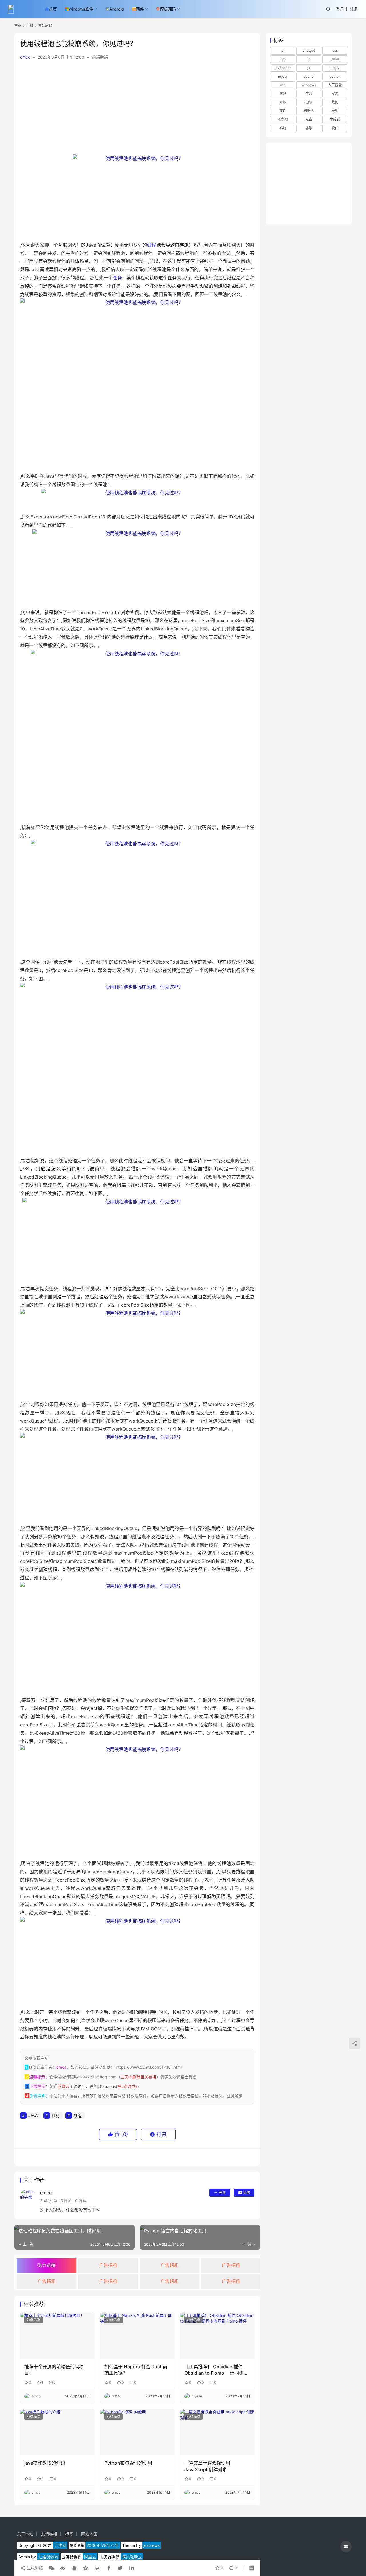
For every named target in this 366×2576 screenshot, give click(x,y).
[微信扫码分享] (51, 2568)
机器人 (309, 111)
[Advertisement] (137, 109)
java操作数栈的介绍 (45, 2463)
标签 (69, 2534)
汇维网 (60, 2545)
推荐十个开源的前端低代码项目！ (54, 2370)
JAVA (33, 2115)
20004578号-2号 (103, 2545)
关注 (222, 2193)
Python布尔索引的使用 (128, 2463)
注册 (354, 9)
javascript (283, 68)
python (335, 76)
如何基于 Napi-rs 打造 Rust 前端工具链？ (136, 2370)
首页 (53, 9)
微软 (309, 102)
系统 (283, 128)
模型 (335, 111)
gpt (283, 59)
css (335, 50)
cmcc (25, 57)
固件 (140, 9)
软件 (335, 128)
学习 (309, 94)
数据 (335, 102)
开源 (283, 102)
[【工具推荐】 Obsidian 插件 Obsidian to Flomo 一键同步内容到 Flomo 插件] (217, 2336)
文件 (283, 111)
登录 (340, 9)
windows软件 (81, 9)
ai (283, 50)
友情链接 (49, 2534)
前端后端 (100, 57)
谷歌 (309, 128)
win (283, 85)
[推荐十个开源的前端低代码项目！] (57, 2336)
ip (309, 59)
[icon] (346, 2547)
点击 (309, 119)
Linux (335, 68)
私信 (246, 2193)
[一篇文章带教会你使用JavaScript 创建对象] (217, 2432)
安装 (335, 94)
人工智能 (335, 85)
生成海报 (34, 2568)
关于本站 (25, 2534)
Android (117, 9)
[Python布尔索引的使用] (137, 2432)
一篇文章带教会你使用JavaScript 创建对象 (207, 2466)
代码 (283, 94)
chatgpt (309, 50)
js (309, 68)
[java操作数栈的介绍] (57, 2432)
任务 (117, 278)
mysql (283, 76)
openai (309, 76)
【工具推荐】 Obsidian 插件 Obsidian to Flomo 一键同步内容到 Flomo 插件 (216, 2370)
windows (309, 85)
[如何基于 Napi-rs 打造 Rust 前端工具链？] (137, 2336)
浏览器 (283, 119)
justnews (151, 2545)
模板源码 (168, 9)
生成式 (335, 119)
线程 (152, 245)
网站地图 (89, 2534)
